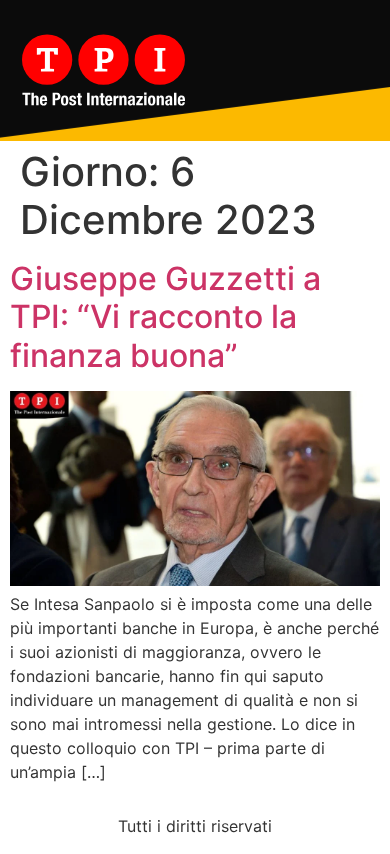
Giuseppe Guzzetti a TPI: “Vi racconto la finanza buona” (165, 317)
